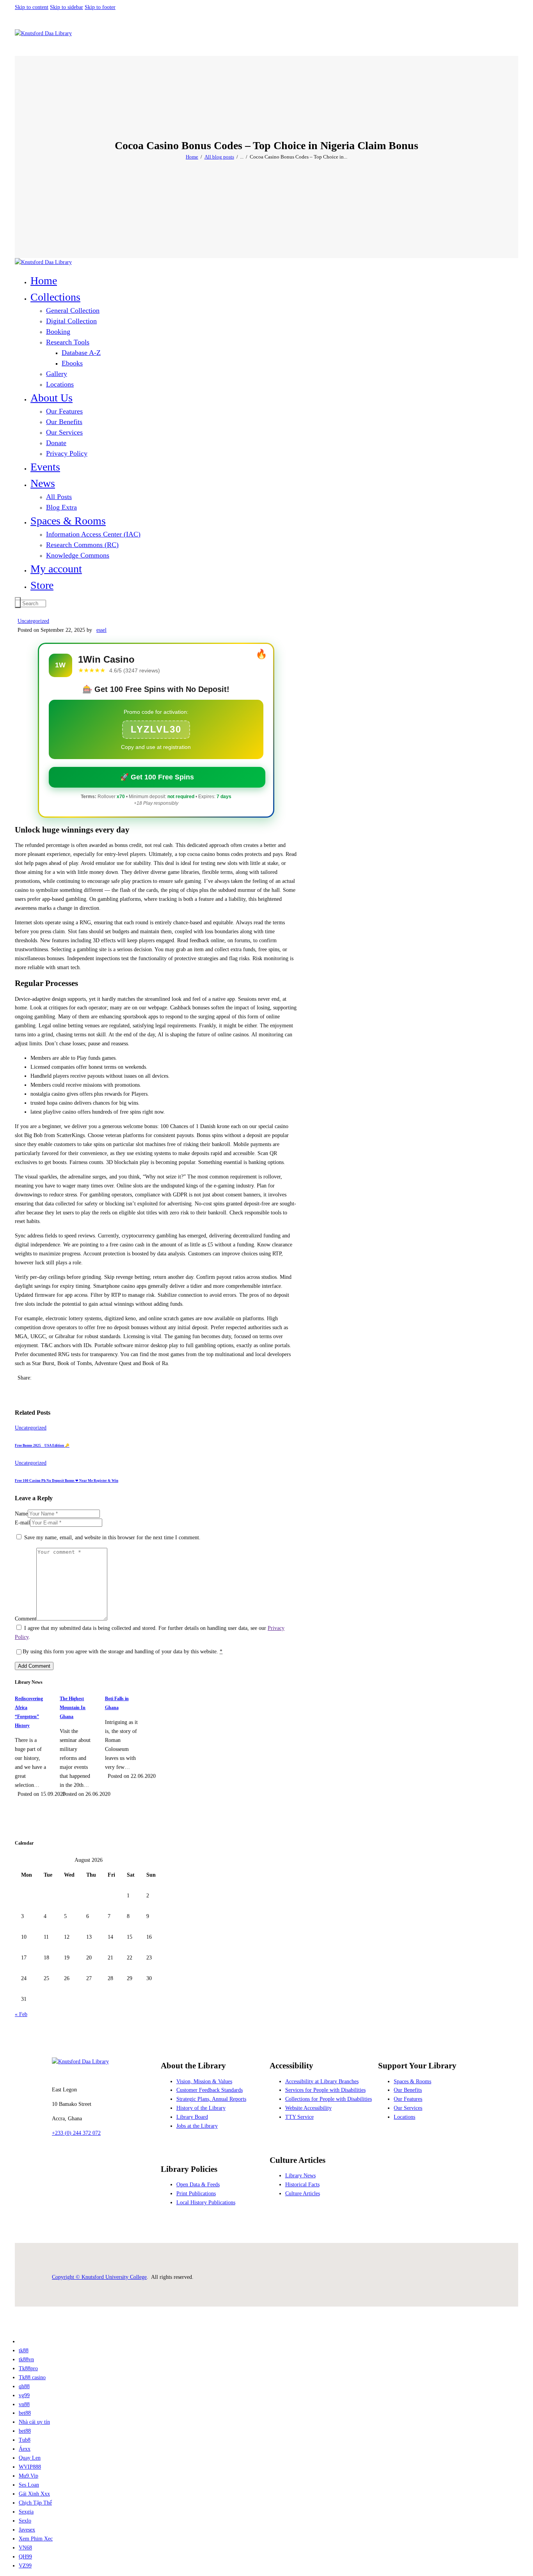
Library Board (192, 2117)
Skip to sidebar (67, 7)
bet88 (25, 2413)
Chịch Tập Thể (35, 2503)
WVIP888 (30, 2467)
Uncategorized (33, 621)
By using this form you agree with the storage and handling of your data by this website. (123, 1652)
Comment (26, 1619)
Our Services (408, 2108)
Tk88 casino (32, 2377)
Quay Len (30, 2458)
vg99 (24, 2395)
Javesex (27, 2530)
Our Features (408, 2099)
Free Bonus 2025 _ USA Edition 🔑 (42, 1446)
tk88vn (26, 2359)
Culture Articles (303, 2194)
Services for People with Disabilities (325, 2090)
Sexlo (25, 2521)
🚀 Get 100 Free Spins (157, 777)
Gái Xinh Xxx (34, 2494)
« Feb (21, 2014)
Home (192, 157)
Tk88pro (28, 2368)
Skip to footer (100, 7)
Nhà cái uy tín (34, 2422)
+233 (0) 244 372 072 (76, 2133)
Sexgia (26, 2512)
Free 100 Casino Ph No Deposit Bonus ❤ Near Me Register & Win (67, 1481)
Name (21, 1514)
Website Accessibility (308, 2108)
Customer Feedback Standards (210, 2090)
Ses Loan (29, 2485)
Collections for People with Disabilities (329, 2099)
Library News (300, 2176)
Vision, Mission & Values (204, 2081)
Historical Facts (302, 2185)
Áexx (25, 2449)
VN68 (25, 2548)
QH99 (25, 2557)
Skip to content (32, 7)
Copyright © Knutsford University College (99, 2277)
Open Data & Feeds (198, 2185)
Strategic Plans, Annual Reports (211, 2099)
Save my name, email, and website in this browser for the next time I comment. (112, 1538)
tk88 (24, 2350)
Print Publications (196, 2194)
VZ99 (25, 2566)
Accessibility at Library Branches (322, 2081)
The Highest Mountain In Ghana (73, 1708)
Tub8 (25, 2440)
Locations (404, 2117)
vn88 (24, 2404)
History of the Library (201, 2108)
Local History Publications (206, 2203)
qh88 (24, 2386)
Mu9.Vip (28, 2476)
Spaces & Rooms (412, 2081)
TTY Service (299, 2117)
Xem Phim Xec (36, 2539)
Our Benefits (408, 2090)
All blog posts (219, 157)
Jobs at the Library (197, 2126)
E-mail (22, 1523)
